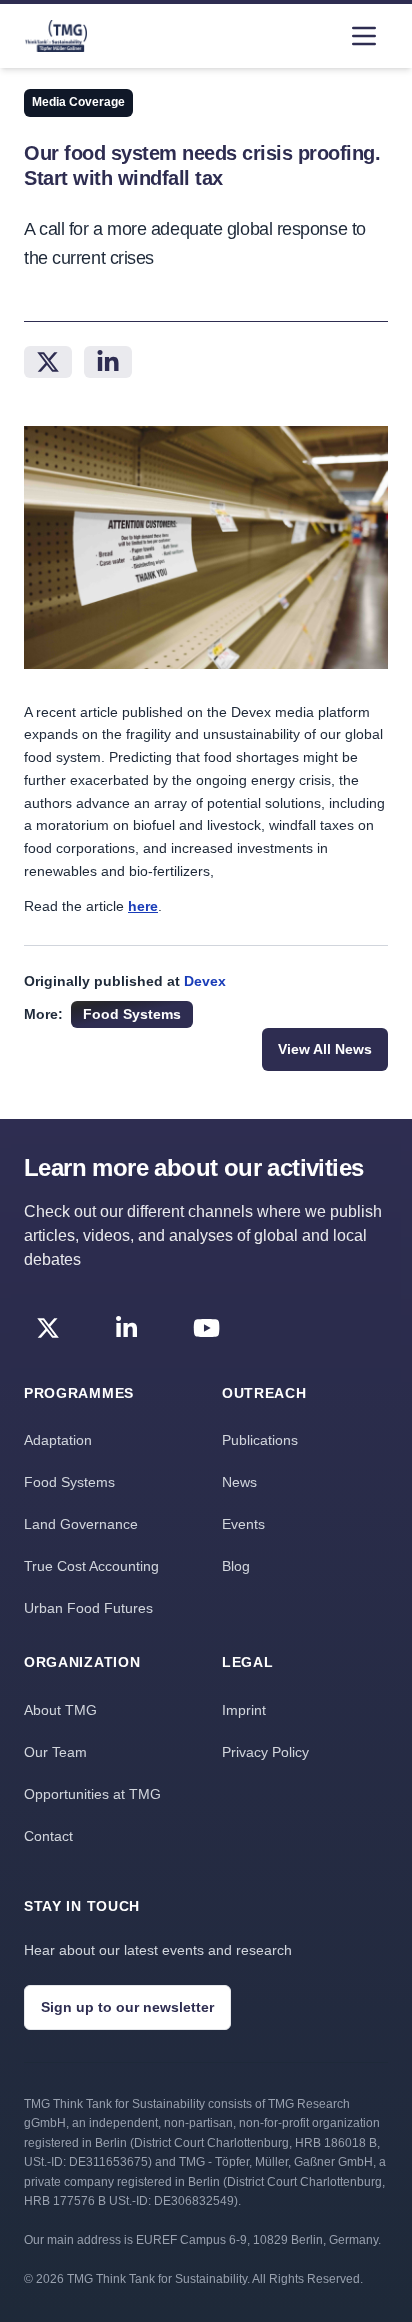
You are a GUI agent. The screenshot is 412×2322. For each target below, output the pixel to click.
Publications (260, 1440)
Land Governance (81, 1524)
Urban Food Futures (88, 1608)
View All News (325, 1049)
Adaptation (58, 1440)
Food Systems (69, 1482)
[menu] (364, 36)
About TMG (60, 1710)
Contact (48, 1836)
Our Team (55, 1752)
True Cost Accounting (91, 1566)
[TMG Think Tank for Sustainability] (56, 36)
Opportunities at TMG (92, 1794)
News (239, 1482)
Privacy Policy (265, 1752)
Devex (205, 981)
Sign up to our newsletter (127, 2007)
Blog (236, 1566)
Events (243, 1524)
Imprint (244, 1710)
